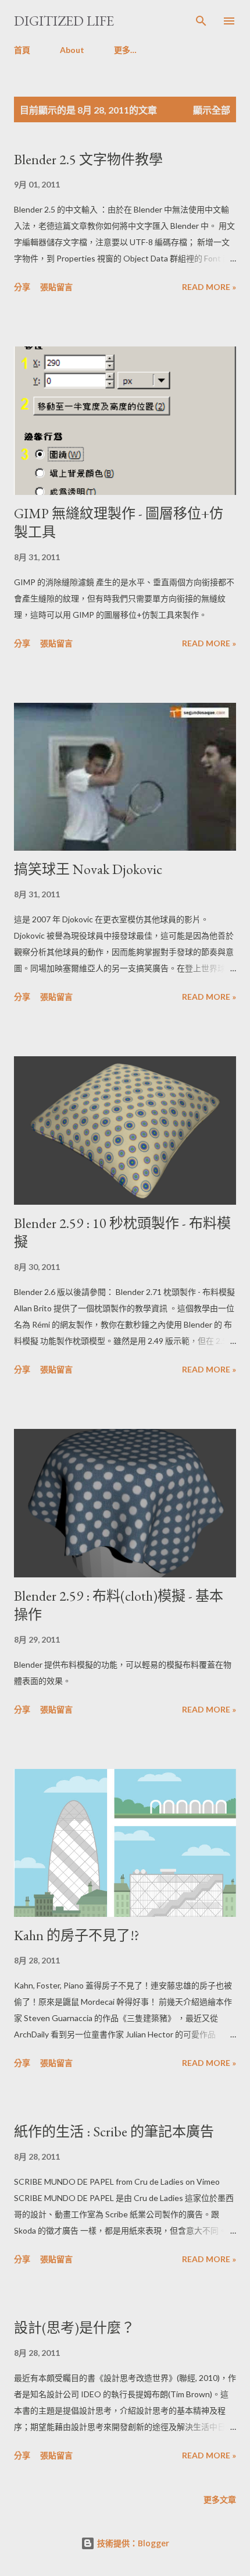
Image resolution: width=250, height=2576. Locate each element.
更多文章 (220, 2499)
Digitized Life (64, 21)
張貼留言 (56, 287)
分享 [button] (22, 287)
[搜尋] (201, 21)
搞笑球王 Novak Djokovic (88, 869)
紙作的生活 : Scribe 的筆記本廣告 (114, 2131)
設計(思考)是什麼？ (74, 2328)
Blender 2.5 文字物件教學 (88, 159)
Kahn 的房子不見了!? (77, 1935)
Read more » (209, 287)
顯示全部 (212, 110)
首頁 (22, 50)
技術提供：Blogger (132, 2543)
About (72, 50)
